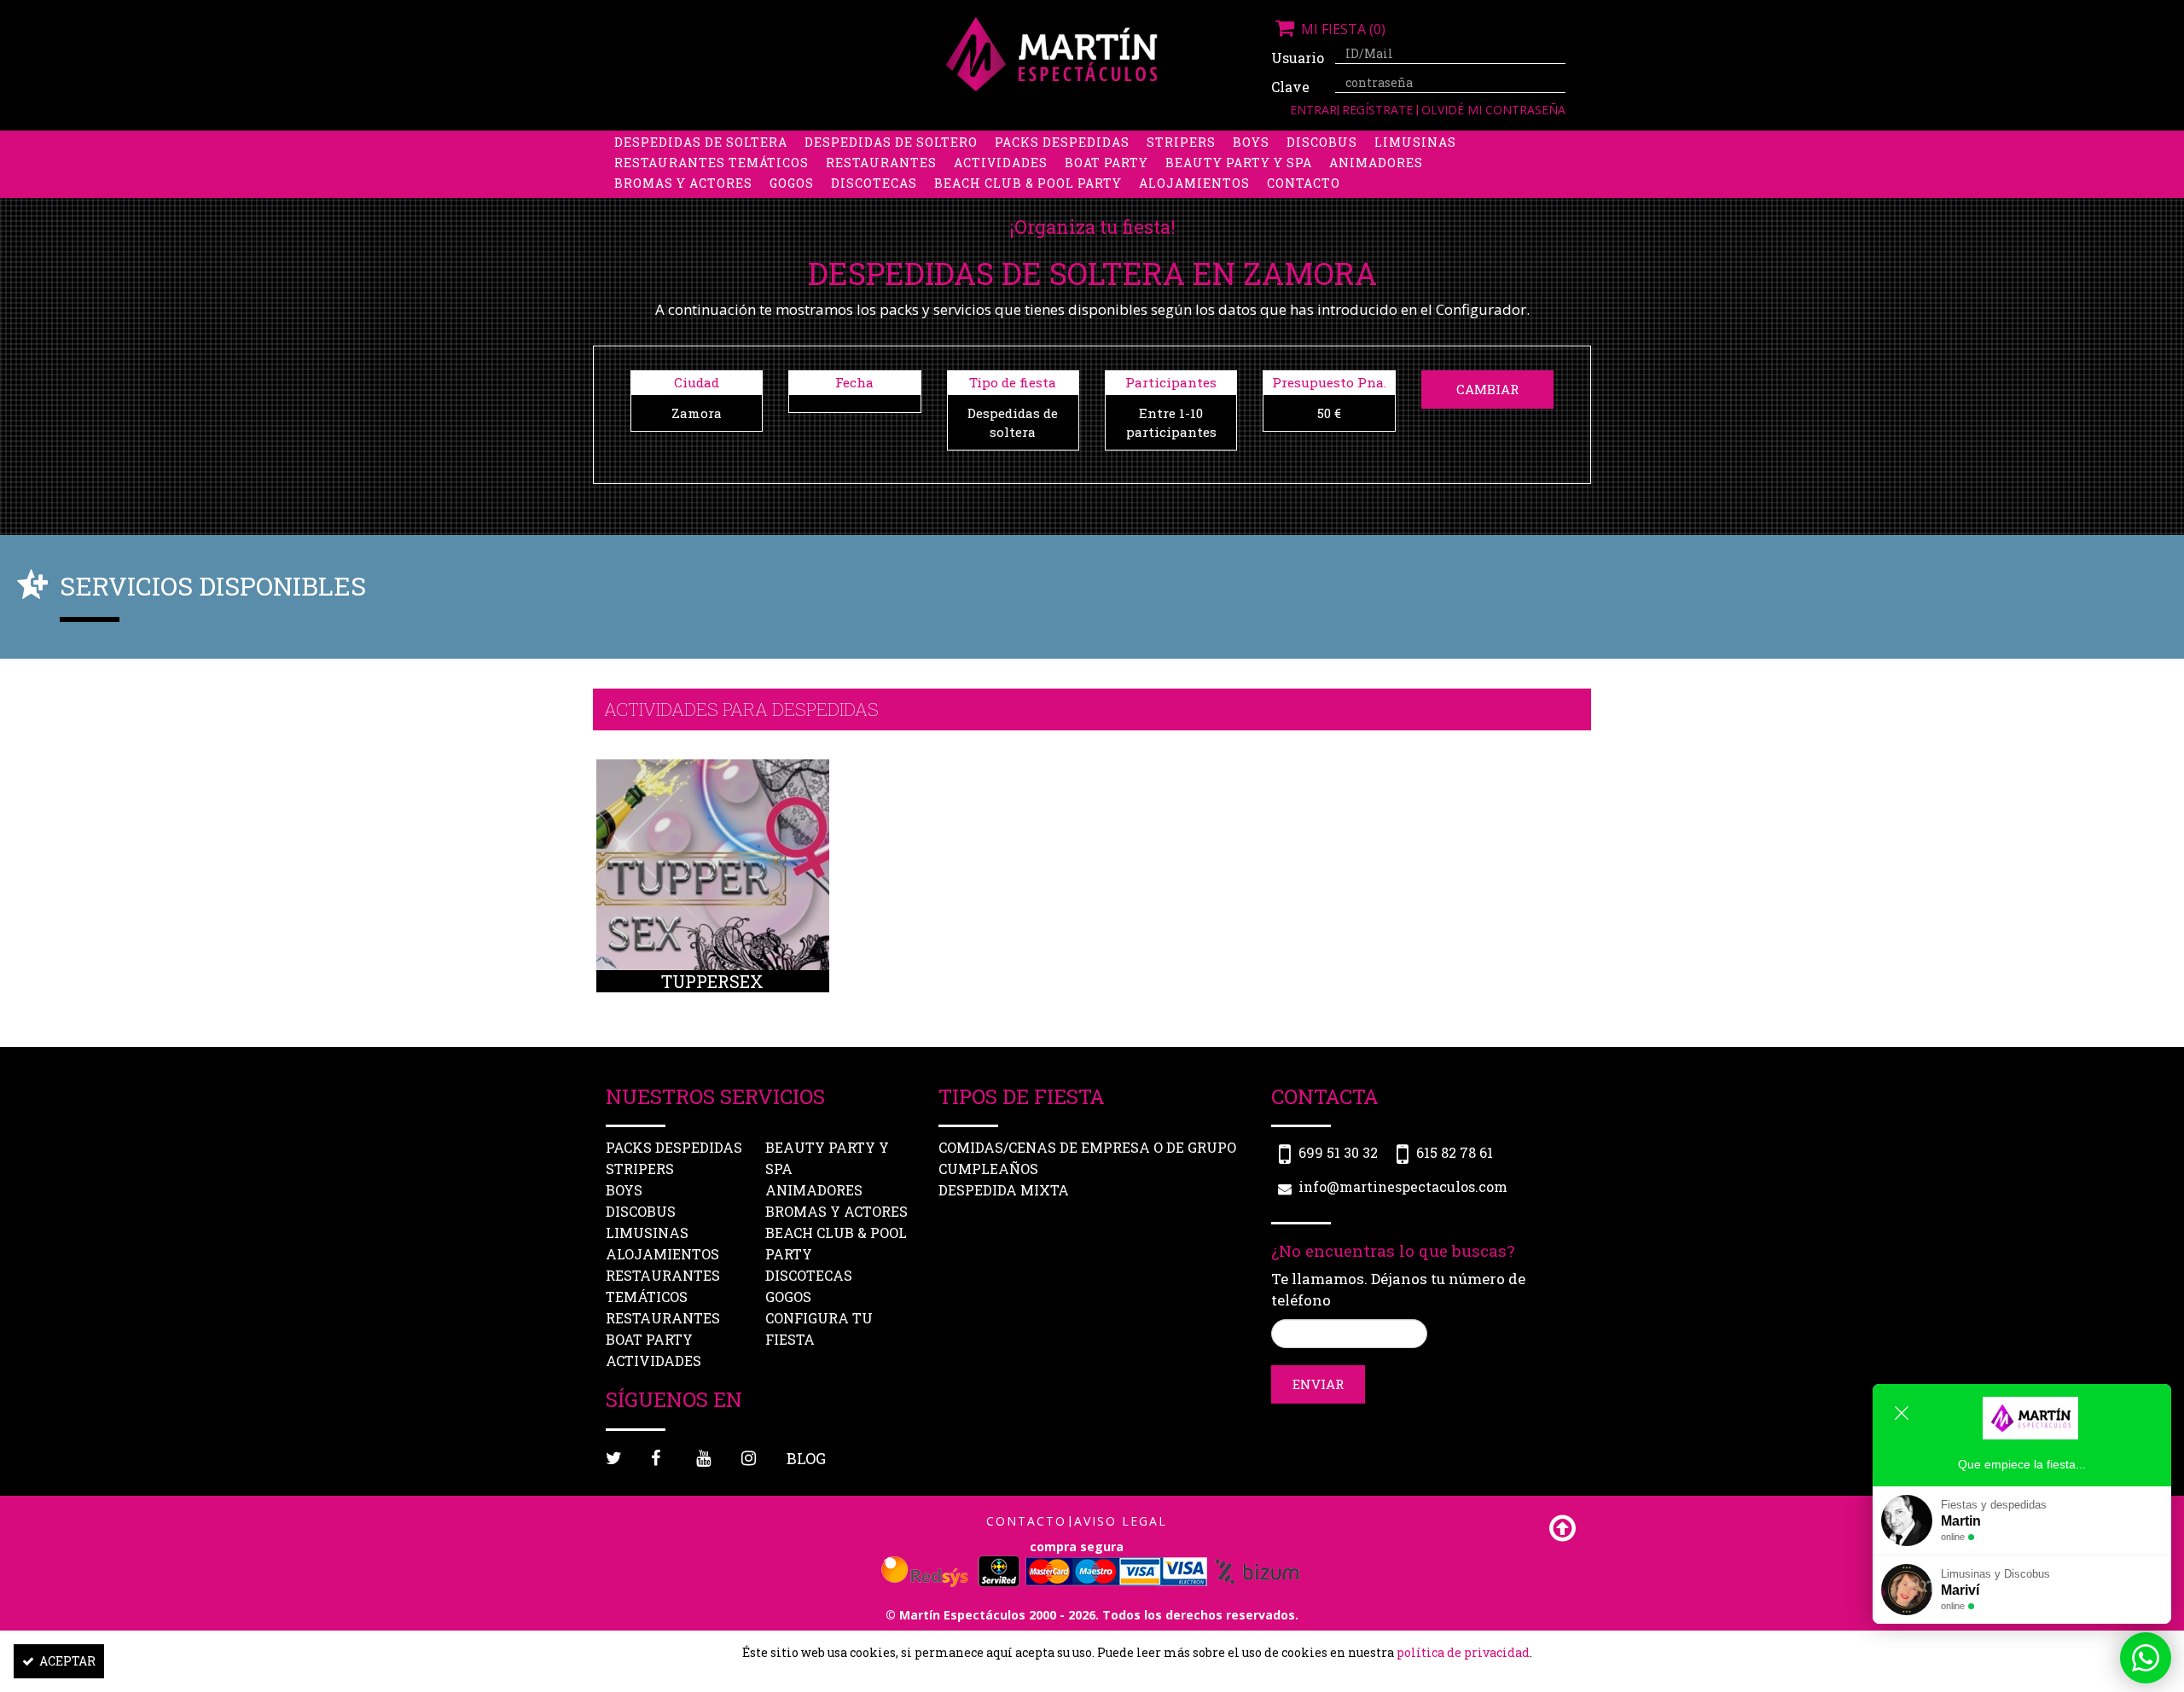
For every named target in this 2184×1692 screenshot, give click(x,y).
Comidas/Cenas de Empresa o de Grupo (1087, 1147)
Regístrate (1379, 110)
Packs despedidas (1062, 142)
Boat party (1107, 163)
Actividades (1001, 163)
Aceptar (67, 1661)
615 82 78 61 (1455, 1152)
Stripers (1181, 142)
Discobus (1322, 142)
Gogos (792, 183)
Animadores (1376, 163)
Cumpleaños (988, 1169)
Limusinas (1415, 142)
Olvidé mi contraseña (1493, 110)
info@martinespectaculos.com (1403, 1186)
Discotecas (874, 183)
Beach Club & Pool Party (1028, 183)
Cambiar (1487, 389)
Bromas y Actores (683, 183)
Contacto (1304, 183)
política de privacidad (1463, 1652)
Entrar (1313, 110)
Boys (1251, 142)
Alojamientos (1194, 183)
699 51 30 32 (1338, 1152)
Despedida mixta (1004, 1190)
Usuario (1297, 58)
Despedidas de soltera (701, 142)
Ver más (713, 895)
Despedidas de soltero (891, 142)
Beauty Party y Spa (1239, 163)
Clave (1290, 87)
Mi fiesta (1342, 29)
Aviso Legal (1121, 1521)
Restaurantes (881, 163)
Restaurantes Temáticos (712, 163)
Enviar (1318, 1384)
